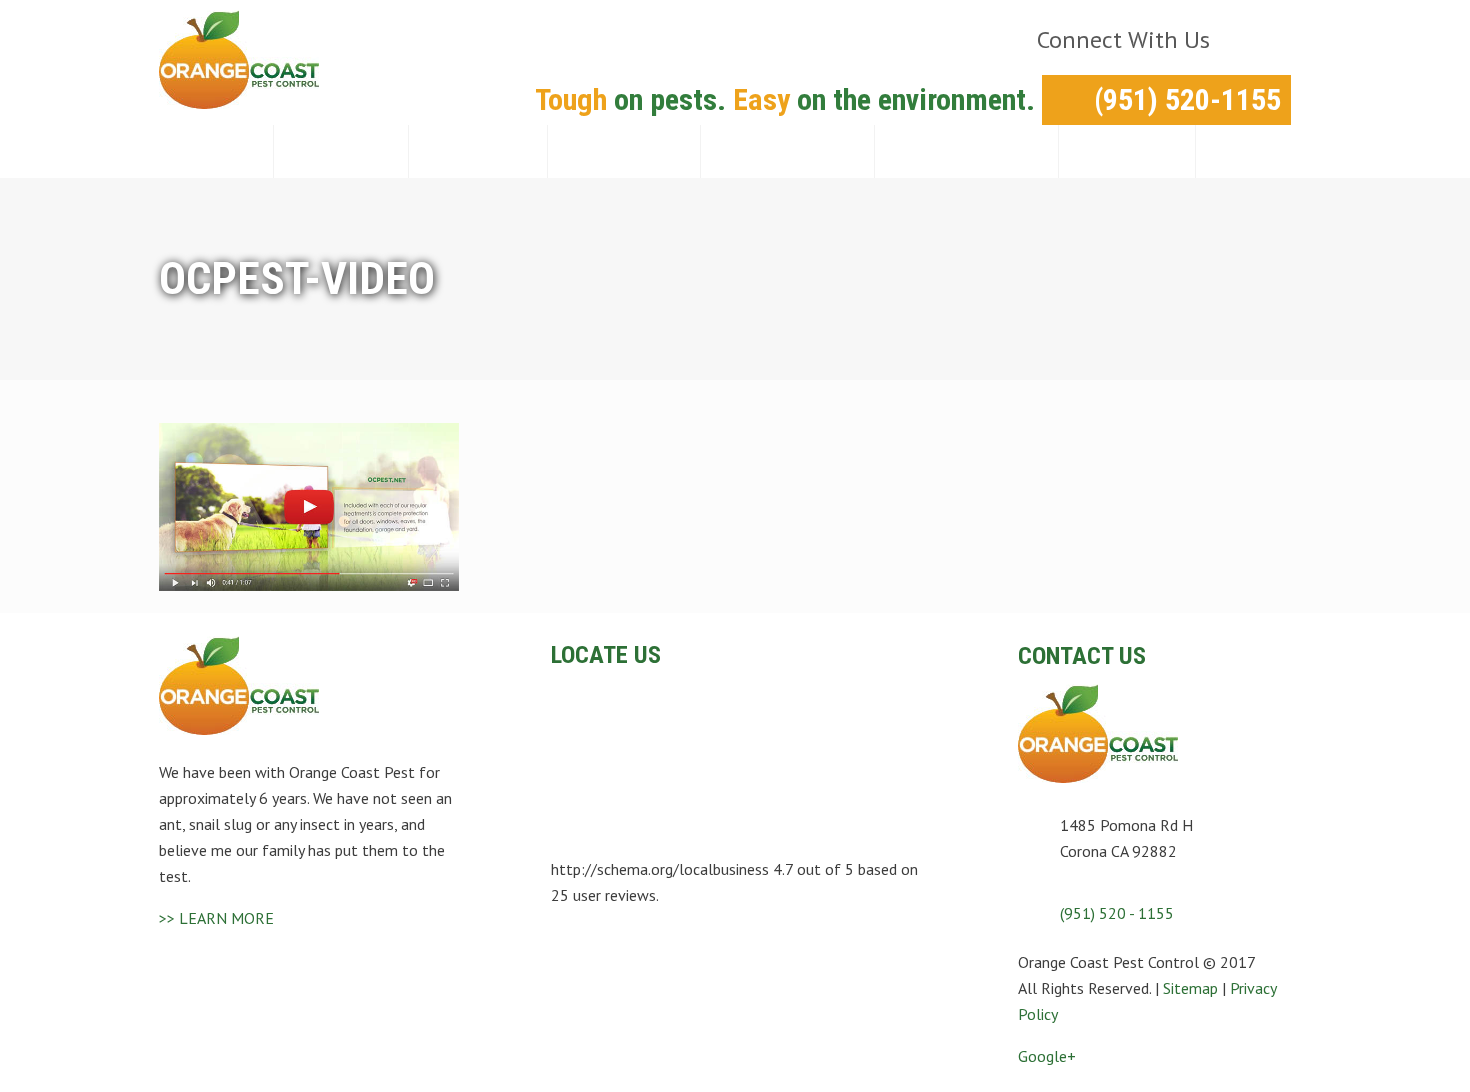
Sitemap (1190, 988)
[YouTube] (1261, 39)
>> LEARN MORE (216, 918)
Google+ (1047, 1056)
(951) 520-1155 (1187, 99)
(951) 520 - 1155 (1117, 913)
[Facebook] (1227, 39)
